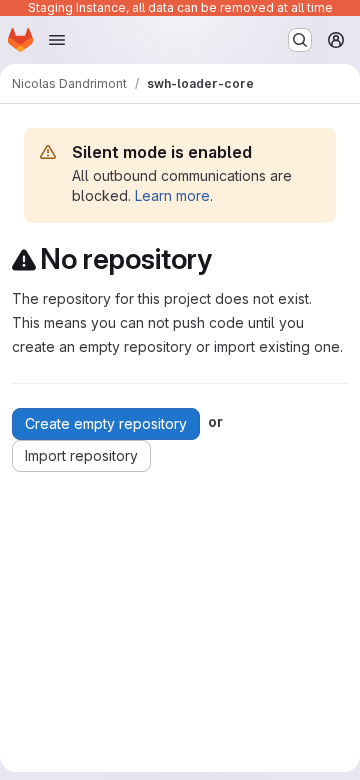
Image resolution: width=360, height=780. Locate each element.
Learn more (172, 195)
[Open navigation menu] (57, 40)
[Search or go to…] (300, 40)
